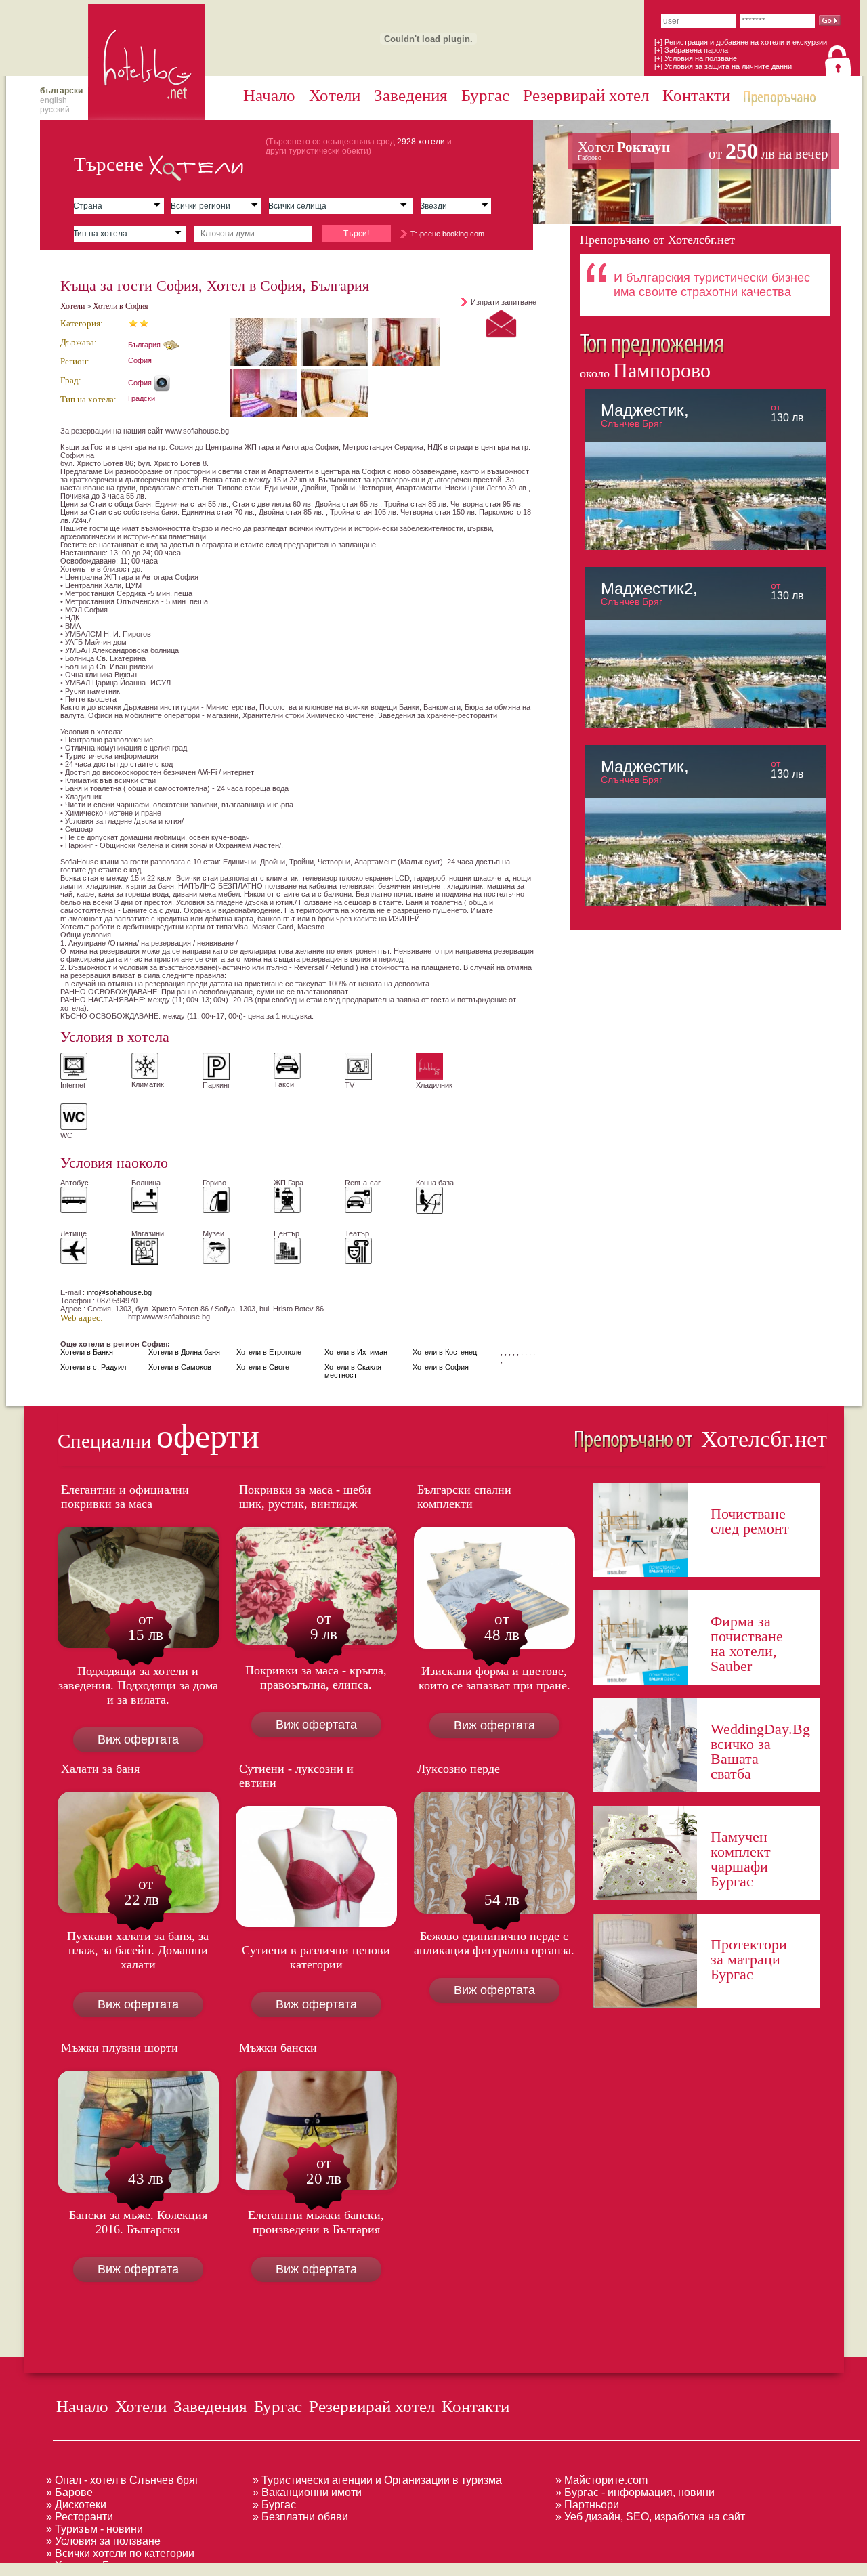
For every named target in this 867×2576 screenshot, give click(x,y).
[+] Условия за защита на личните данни (723, 66)
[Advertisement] (247, 2568)
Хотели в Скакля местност (353, 1371)
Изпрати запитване (504, 302)
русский (55, 110)
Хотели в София (121, 306)
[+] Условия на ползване (696, 58)
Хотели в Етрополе (269, 1352)
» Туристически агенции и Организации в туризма (377, 2480)
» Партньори (587, 2505)
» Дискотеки (76, 2505)
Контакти (696, 95)
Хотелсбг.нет (761, 1439)
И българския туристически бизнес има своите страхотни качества (712, 285)
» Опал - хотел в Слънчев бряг (123, 2480)
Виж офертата (138, 1739)
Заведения (411, 95)
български (61, 91)
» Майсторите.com (601, 2480)
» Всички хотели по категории (120, 2553)
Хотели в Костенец (445, 1352)
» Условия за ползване (103, 2541)
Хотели (335, 95)
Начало (269, 95)
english (54, 100)
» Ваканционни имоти (307, 2492)
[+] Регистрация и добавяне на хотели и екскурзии (741, 42)
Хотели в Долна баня (184, 1352)
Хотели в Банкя (87, 1352)
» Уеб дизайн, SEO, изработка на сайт (650, 2517)
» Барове (69, 2492)
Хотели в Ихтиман (356, 1352)
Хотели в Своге (263, 1367)
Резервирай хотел (586, 95)
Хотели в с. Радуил (93, 1367)
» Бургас (274, 2505)
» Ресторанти (80, 2517)
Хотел (703, 151)
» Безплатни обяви (300, 2517)
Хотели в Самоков (180, 1367)
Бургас (485, 95)
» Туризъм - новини (94, 2529)
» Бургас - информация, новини (635, 2492)
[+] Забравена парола (691, 50)
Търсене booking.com (447, 234)
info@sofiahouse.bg (119, 1292)
